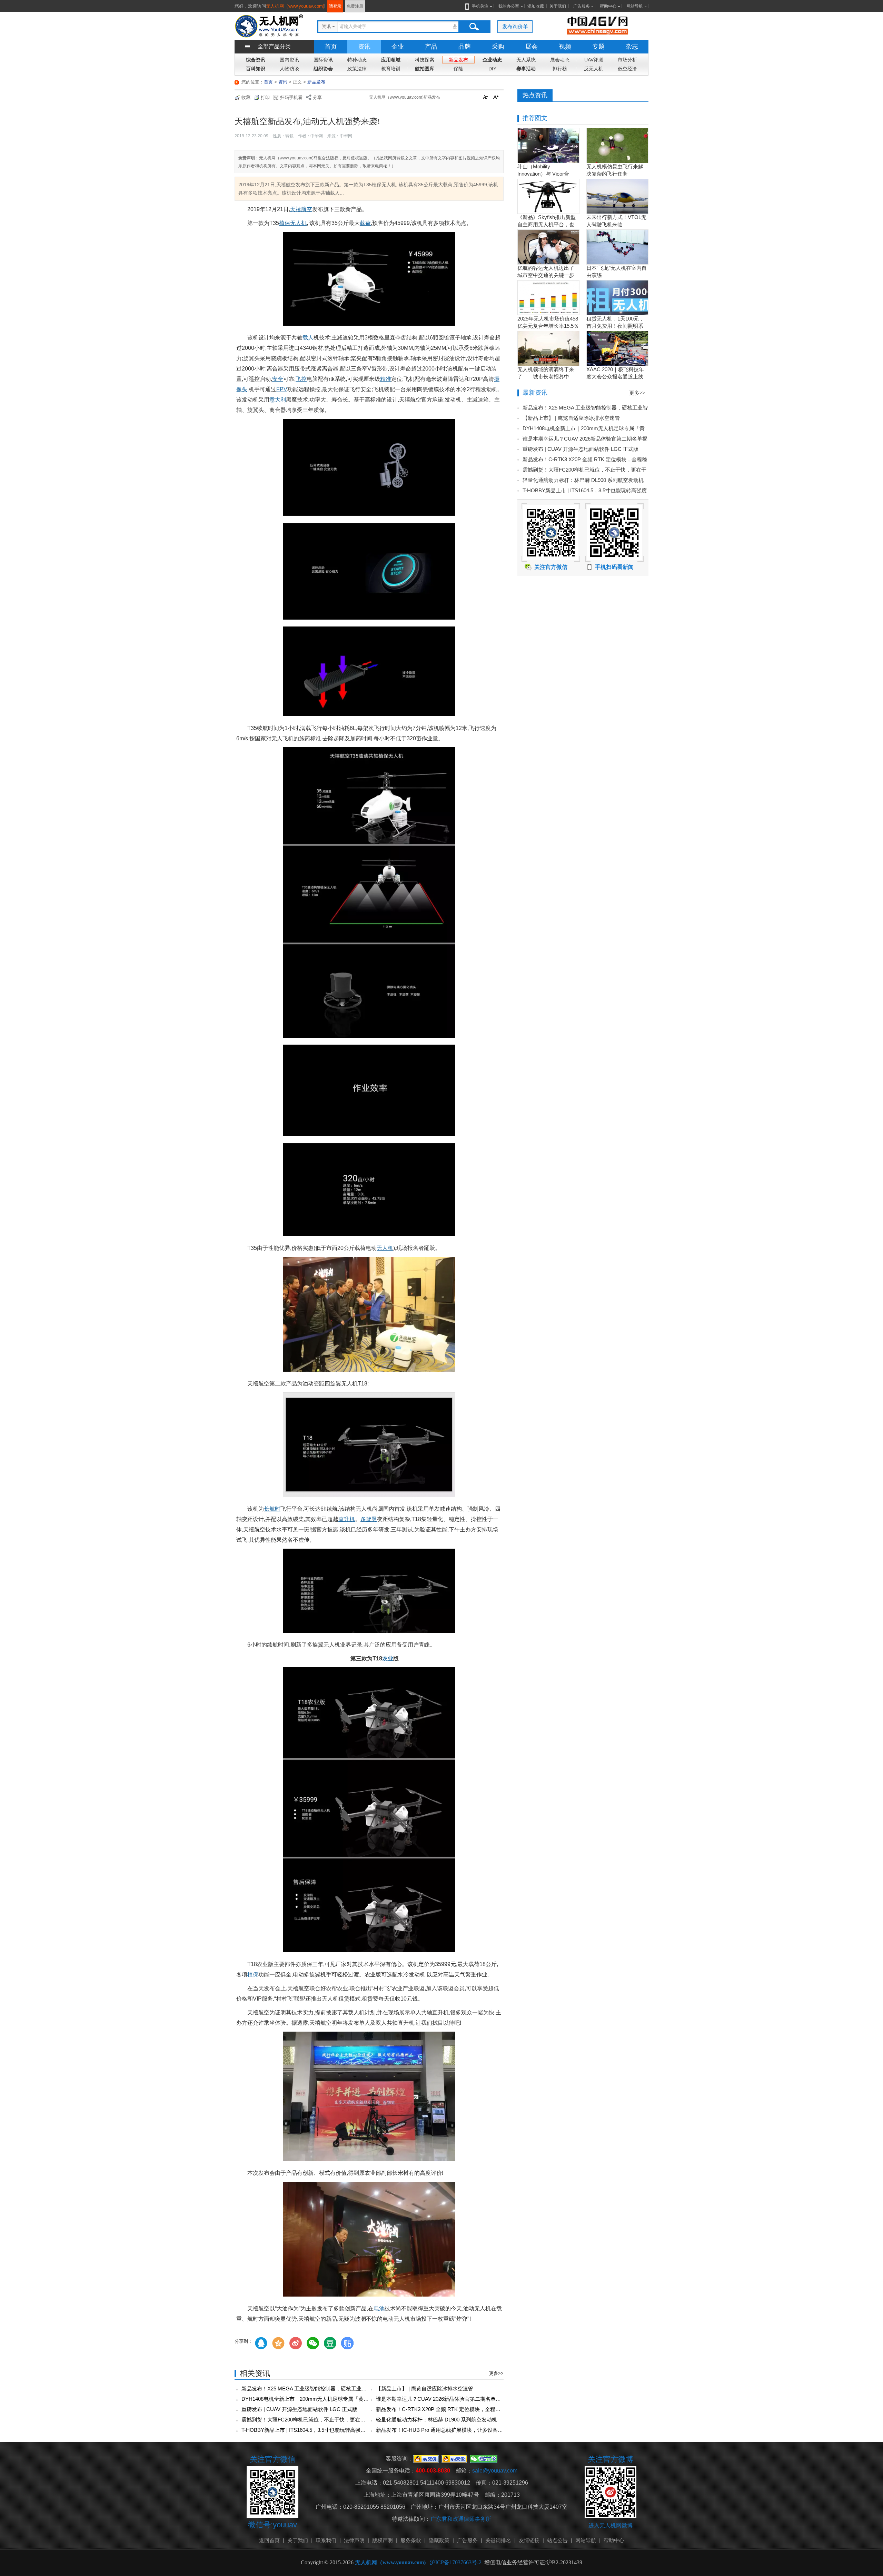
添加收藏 (536, 6)
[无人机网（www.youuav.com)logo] (269, 25)
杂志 (632, 47)
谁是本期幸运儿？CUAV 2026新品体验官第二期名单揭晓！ (444, 2399)
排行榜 (560, 69)
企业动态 (492, 60)
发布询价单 (515, 26)
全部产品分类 (274, 46)
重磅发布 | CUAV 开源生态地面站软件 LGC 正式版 (299, 2409)
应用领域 (391, 60)
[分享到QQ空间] (278, 2343)
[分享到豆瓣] (330, 2343)
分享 (317, 97)
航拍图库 (425, 69)
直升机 (347, 1519)
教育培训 (391, 69)
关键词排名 (498, 2540)
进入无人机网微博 (611, 2525)
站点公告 (557, 2540)
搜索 (474, 27)
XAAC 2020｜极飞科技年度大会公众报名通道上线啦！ (615, 377)
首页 (331, 47)
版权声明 (383, 2540)
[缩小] (486, 98)
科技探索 (425, 60)
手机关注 (480, 6)
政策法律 (357, 69)
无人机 (385, 1248)
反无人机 (594, 69)
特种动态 (357, 60)
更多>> (496, 2373)
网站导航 (635, 6)
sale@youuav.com (495, 2471)
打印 (265, 97)
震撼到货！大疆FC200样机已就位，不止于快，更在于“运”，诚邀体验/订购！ (329, 2420)
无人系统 (526, 60)
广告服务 (582, 6)
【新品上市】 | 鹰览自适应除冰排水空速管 (425, 2389)
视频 (565, 47)
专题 (598, 47)
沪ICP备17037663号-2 (456, 2562)
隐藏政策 (439, 2540)
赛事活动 (526, 69)
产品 (431, 47)
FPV (282, 389)
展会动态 (560, 60)
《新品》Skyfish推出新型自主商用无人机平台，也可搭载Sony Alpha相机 (547, 224)
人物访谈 (289, 69)
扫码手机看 (291, 97)
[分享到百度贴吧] (347, 2343)
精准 (386, 379)
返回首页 (269, 2540)
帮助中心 (608, 6)
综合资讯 (256, 60)
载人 (308, 338)
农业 (388, 1659)
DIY (492, 69)
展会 (532, 47)
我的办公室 (509, 6)
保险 (458, 69)
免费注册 (355, 6)
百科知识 (256, 69)
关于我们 (558, 6)
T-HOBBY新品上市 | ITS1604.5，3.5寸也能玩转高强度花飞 (309, 2430)
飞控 (301, 379)
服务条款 (411, 2540)
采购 (498, 47)
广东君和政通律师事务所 (461, 2519)
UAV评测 (594, 60)
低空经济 (627, 69)
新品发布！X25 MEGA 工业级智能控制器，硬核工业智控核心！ (314, 2389)
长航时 (272, 1509)
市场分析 (627, 60)
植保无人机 (293, 223)
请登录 (335, 6)
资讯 (364, 47)
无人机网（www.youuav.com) (295, 6)
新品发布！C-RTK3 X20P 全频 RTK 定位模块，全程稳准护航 (446, 2409)
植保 (253, 1975)
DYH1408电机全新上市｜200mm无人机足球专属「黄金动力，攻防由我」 (326, 2399)
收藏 (246, 97)
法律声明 (354, 2540)
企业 (398, 47)
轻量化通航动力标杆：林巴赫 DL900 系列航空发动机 (436, 2420)
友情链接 (529, 2540)
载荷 (365, 223)
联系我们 (326, 2540)
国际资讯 (323, 60)
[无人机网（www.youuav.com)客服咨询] (426, 2459)
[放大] (497, 98)
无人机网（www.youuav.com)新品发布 (405, 97)
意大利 (278, 400)
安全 (278, 379)
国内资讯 (289, 60)
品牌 (465, 47)
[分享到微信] (313, 2343)
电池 (379, 2308)
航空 (307, 209)
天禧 (296, 209)
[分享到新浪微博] (296, 2343)
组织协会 (323, 69)
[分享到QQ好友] (261, 2343)
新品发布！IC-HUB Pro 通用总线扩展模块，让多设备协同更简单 (450, 2430)
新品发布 (458, 60)
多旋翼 (369, 1519)
